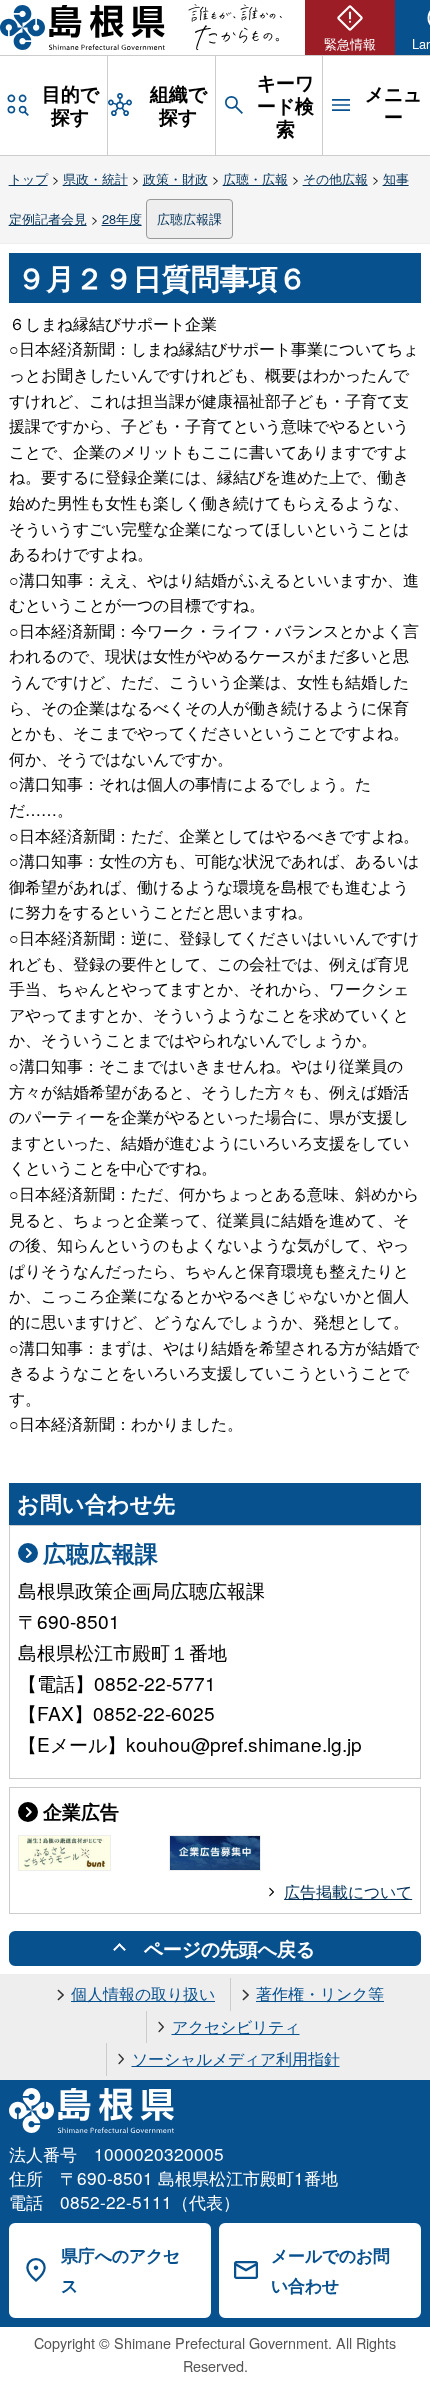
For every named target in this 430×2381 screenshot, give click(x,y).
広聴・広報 (255, 178)
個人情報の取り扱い (143, 1993)
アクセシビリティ (236, 2026)
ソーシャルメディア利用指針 (236, 2058)
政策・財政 (175, 178)
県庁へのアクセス (120, 2270)
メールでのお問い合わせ (330, 2270)
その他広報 (335, 178)
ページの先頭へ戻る (229, 1948)
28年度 (122, 218)
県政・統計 (95, 178)
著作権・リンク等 (320, 1993)
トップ (28, 178)
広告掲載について (348, 1891)
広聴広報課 (189, 218)
